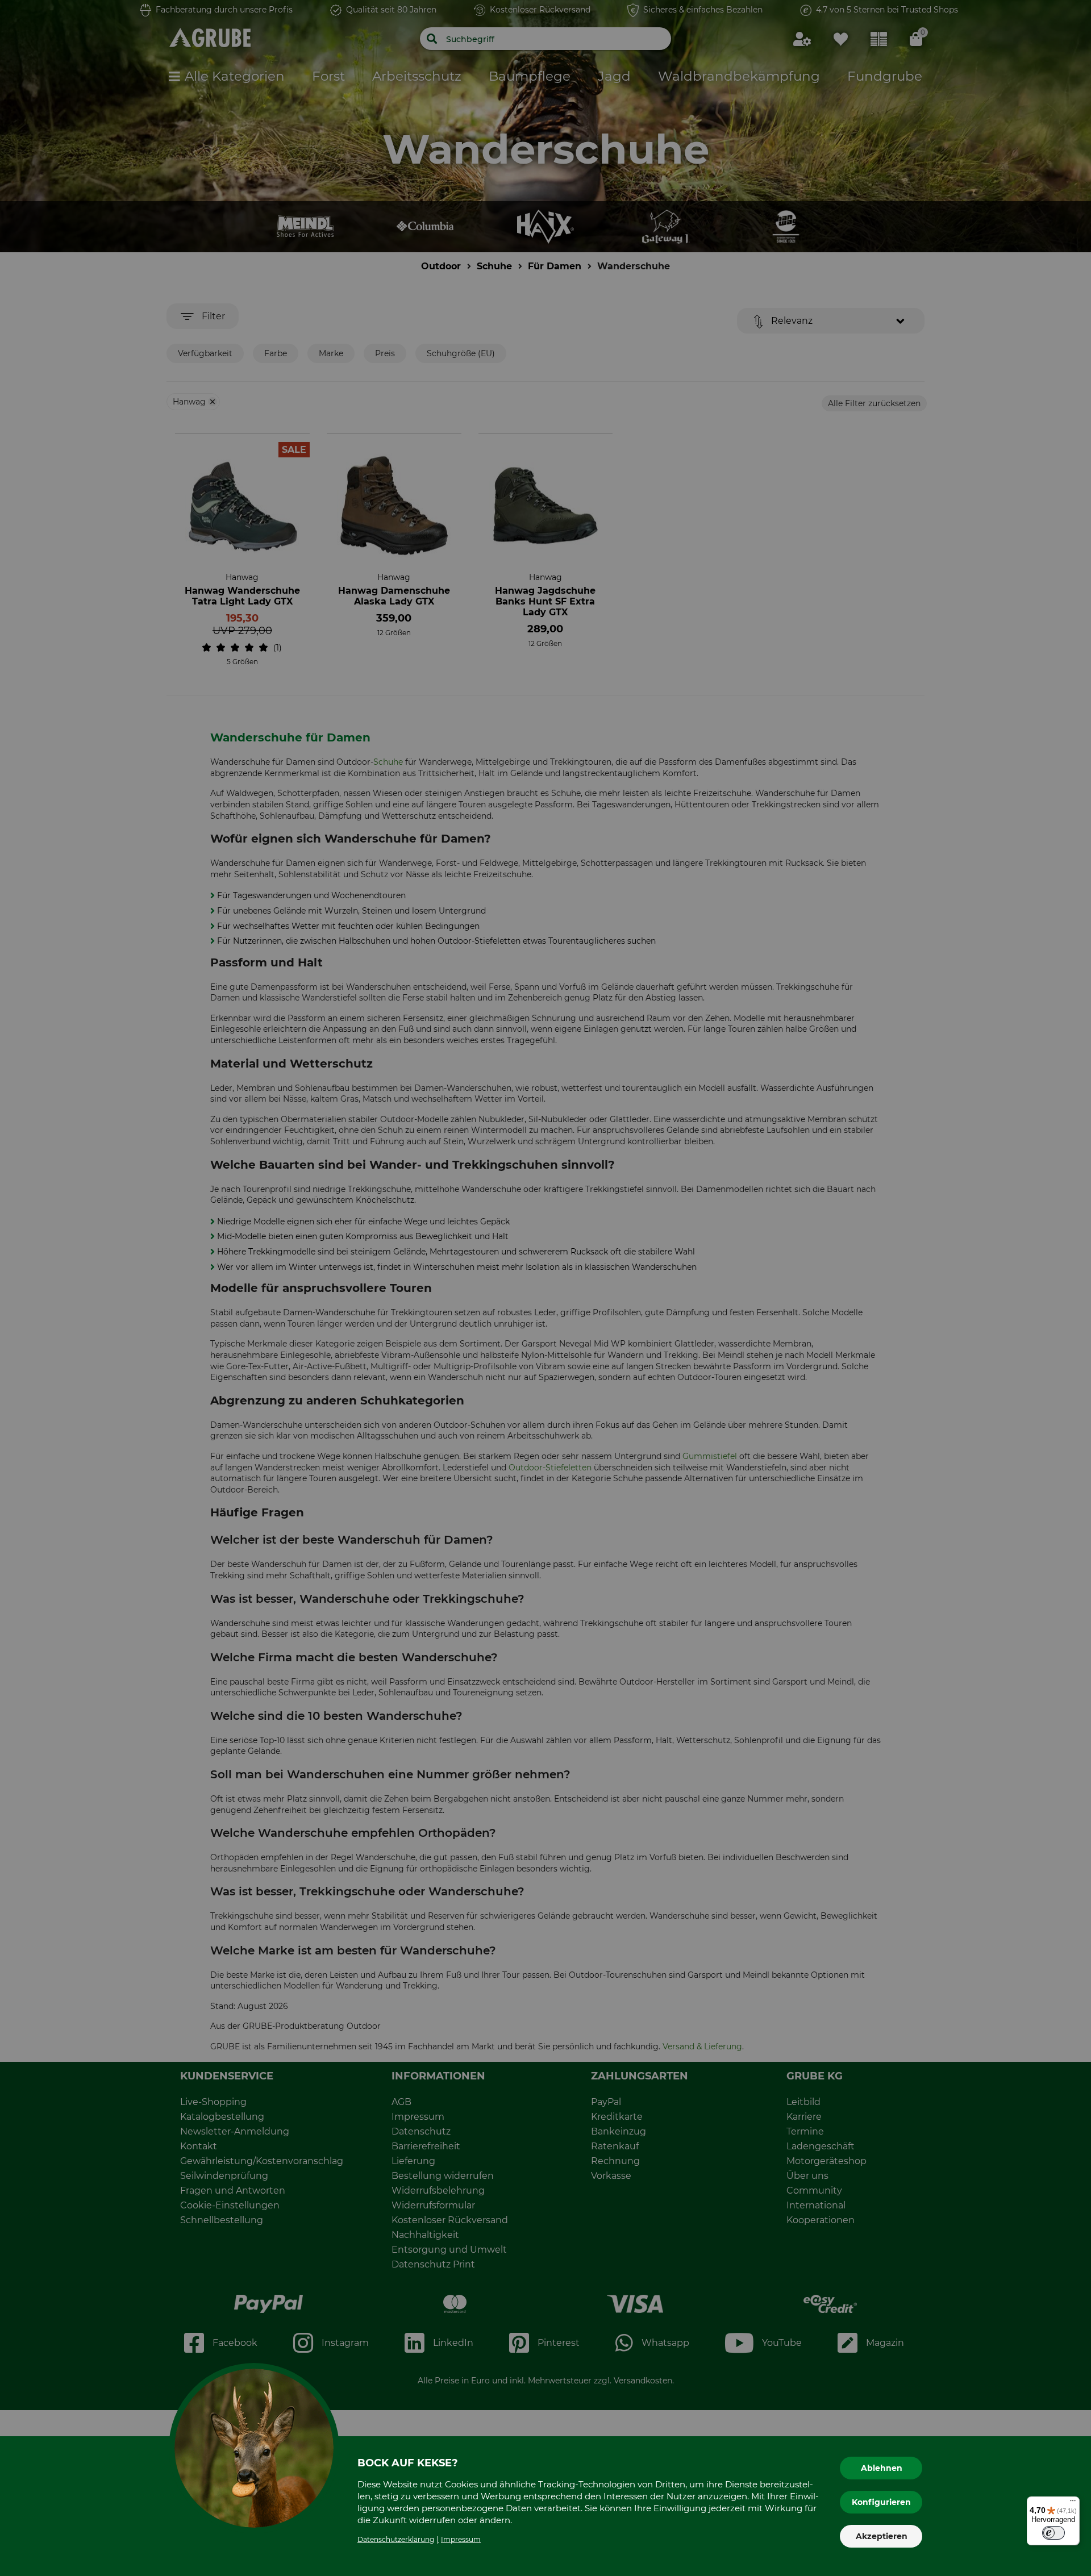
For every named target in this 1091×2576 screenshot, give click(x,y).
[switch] (1053, 2533)
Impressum (461, 2539)
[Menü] (1073, 2503)
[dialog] (545, 1288)
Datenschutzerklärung (396, 2539)
